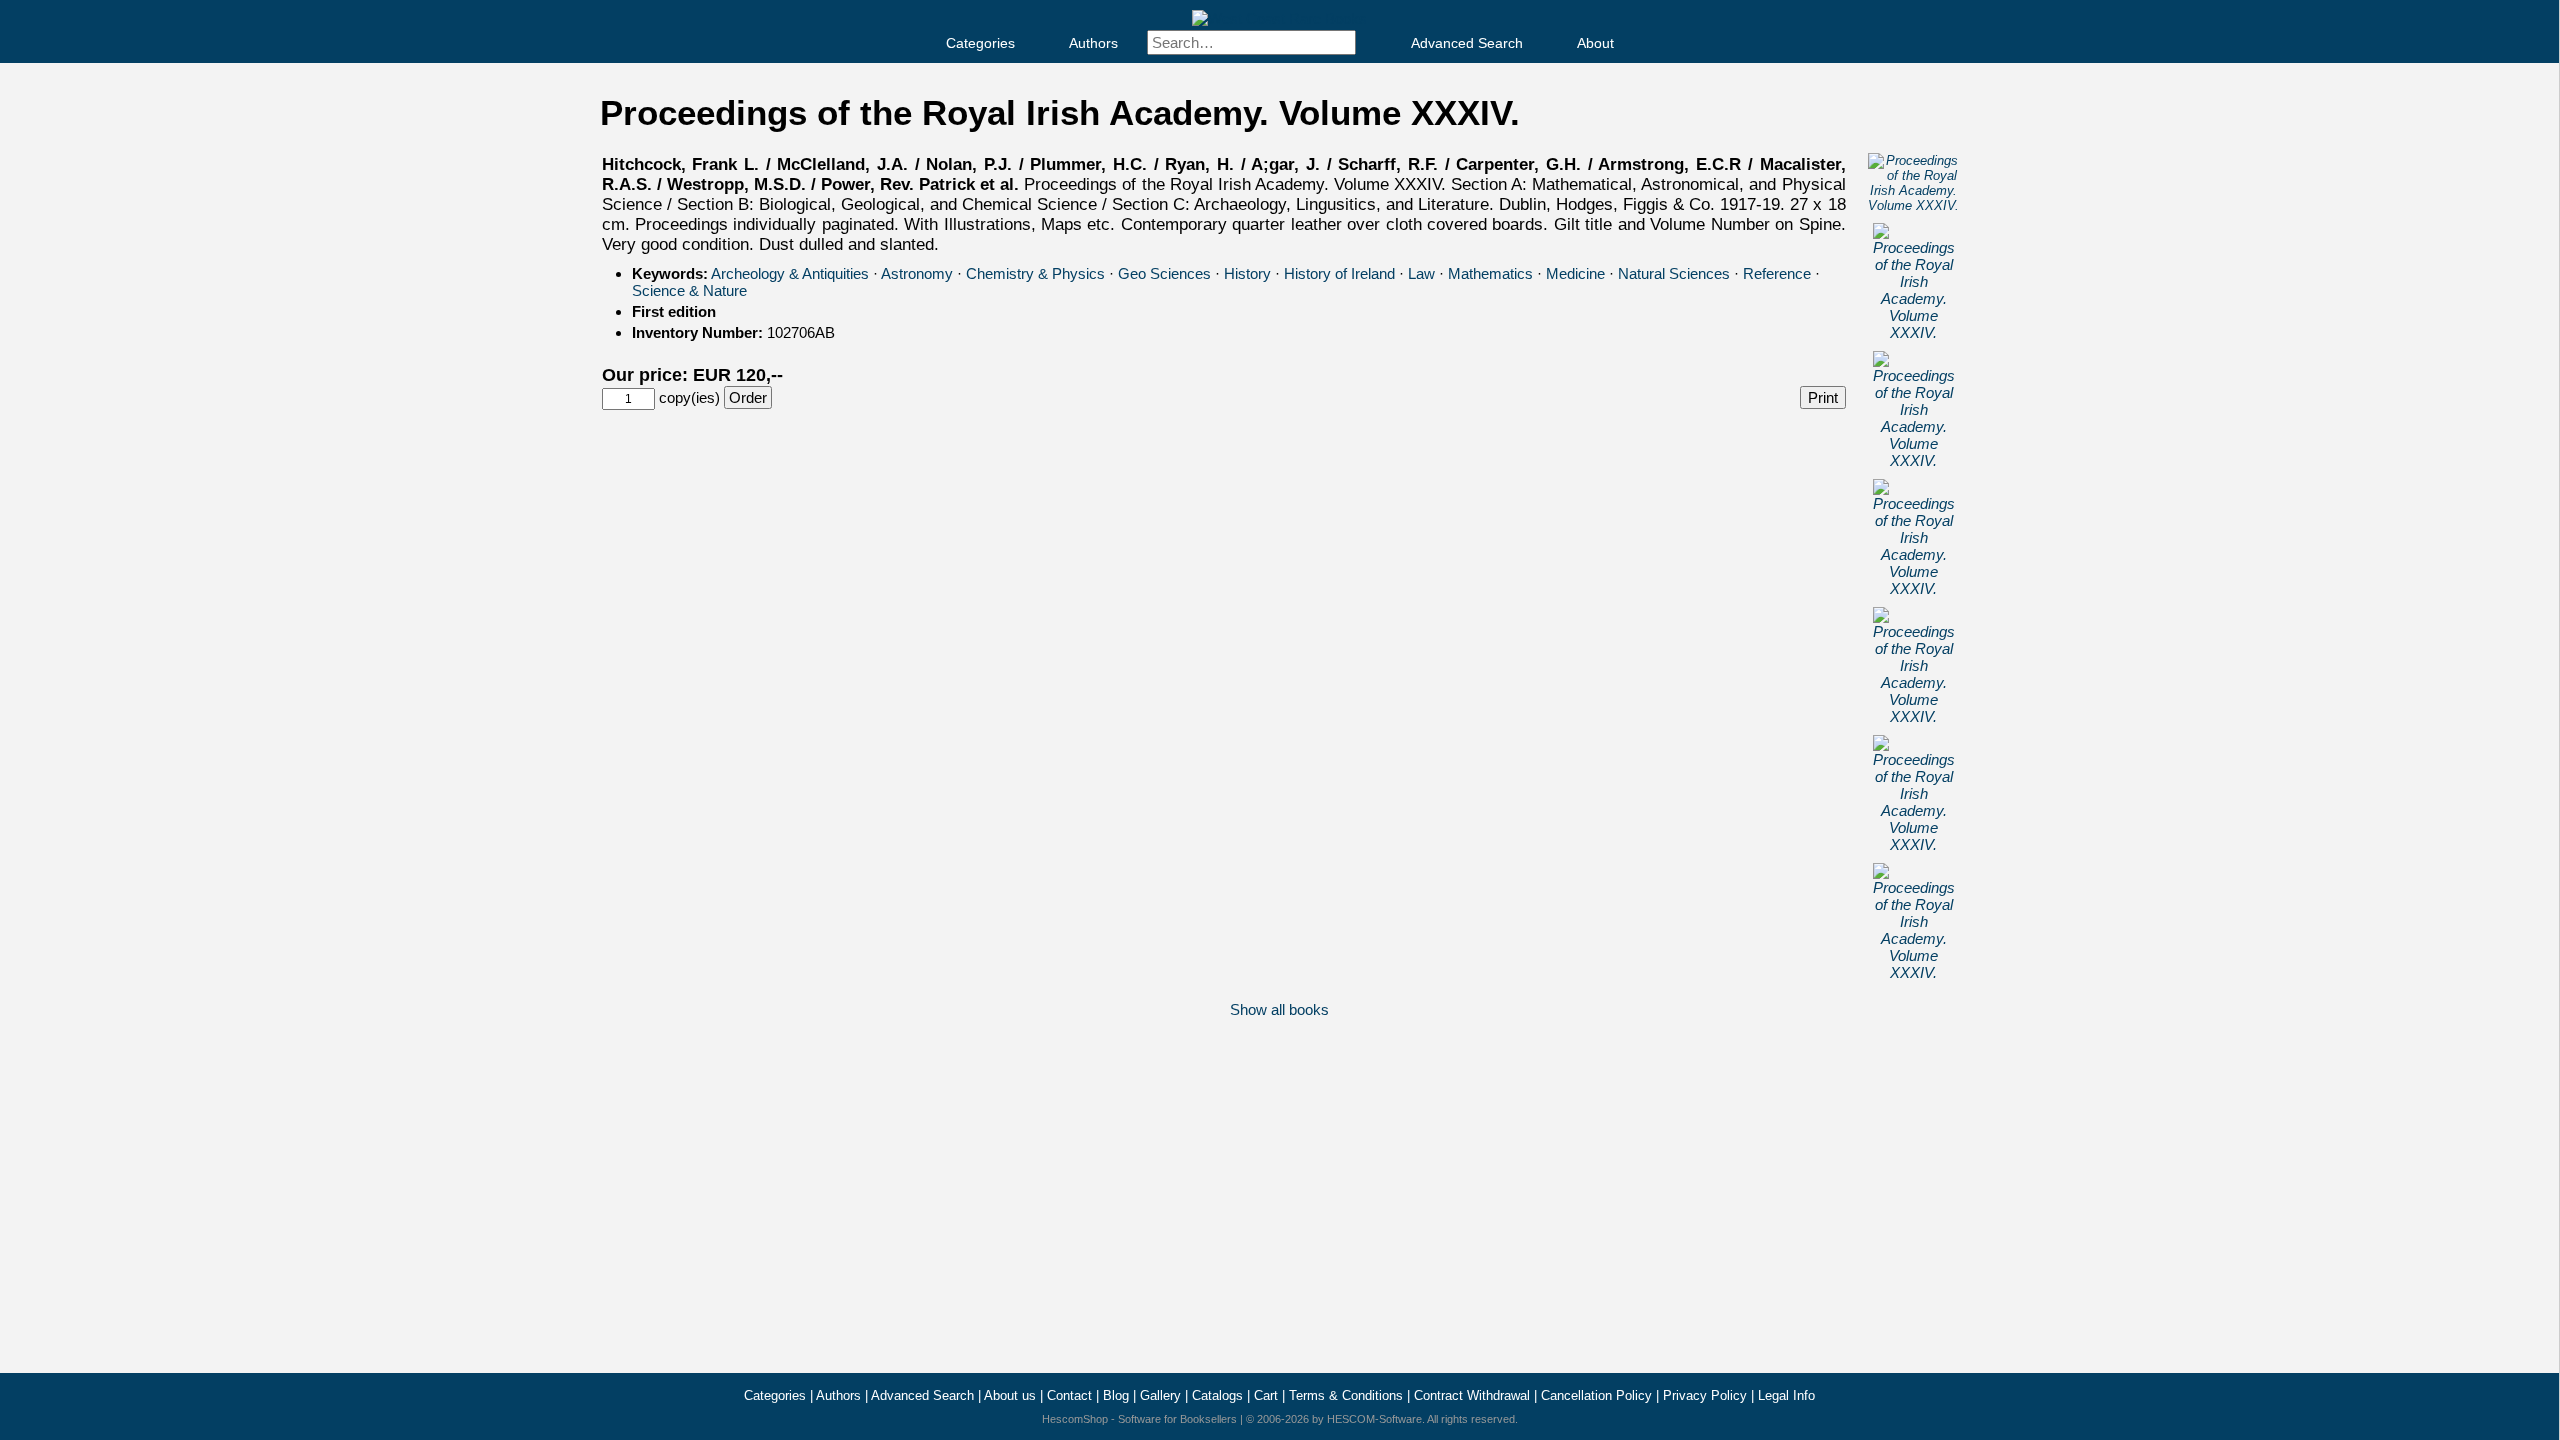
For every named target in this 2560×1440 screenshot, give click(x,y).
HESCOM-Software (1374, 1419)
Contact (1069, 1395)
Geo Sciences (1164, 273)
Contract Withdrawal (1472, 1395)
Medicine (1575, 273)
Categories (980, 43)
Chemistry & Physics (1035, 273)
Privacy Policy (1705, 1395)
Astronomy (917, 273)
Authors (1093, 43)
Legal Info (1786, 1395)
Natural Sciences (1674, 273)
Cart (1266, 1395)
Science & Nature (689, 290)
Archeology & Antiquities (790, 273)
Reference (1777, 273)
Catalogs (1217, 1395)
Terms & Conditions (1346, 1395)
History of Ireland (1339, 273)
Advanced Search (1467, 43)
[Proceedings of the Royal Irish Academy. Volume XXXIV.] (1914, 205)
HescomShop (1075, 1419)
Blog (1116, 1395)
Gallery (1160, 1395)
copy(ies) (689, 397)
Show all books (1279, 1009)
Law (1421, 273)
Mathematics (1490, 273)
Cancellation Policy (1596, 1395)
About (1595, 43)
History (1247, 273)
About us (1010, 1395)
